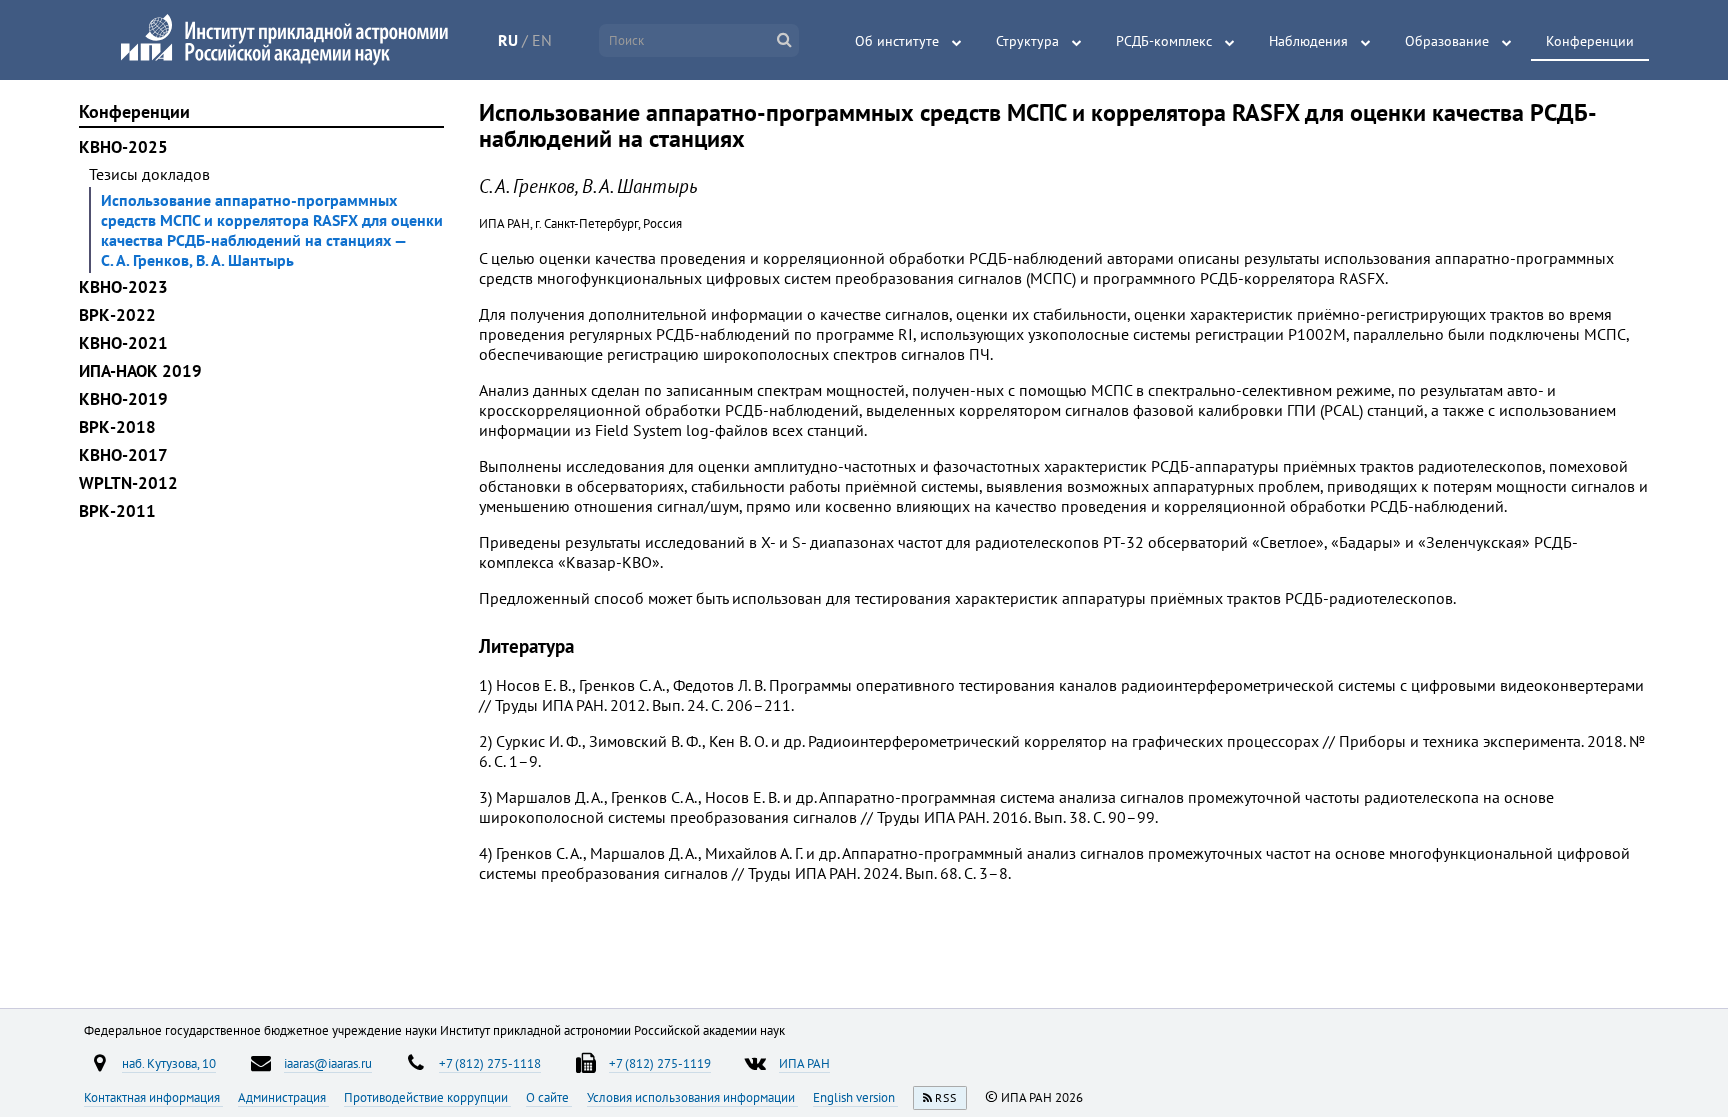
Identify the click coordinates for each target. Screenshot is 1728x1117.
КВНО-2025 (123, 147)
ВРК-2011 (117, 511)
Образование (1447, 41)
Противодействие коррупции (427, 1097)
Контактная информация (153, 1097)
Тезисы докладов (149, 174)
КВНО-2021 (123, 343)
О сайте (549, 1097)
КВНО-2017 (123, 455)
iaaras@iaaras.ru (328, 1063)
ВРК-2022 (117, 315)
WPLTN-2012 (128, 483)
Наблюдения (1308, 41)
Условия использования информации (692, 1097)
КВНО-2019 (123, 399)
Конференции (1590, 41)
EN (542, 40)
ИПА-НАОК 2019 (140, 371)
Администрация (283, 1097)
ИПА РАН (804, 1063)
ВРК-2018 (117, 427)
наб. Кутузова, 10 (169, 1063)
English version (855, 1097)
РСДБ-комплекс (1164, 41)
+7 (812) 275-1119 (660, 1063)
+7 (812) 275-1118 (490, 1063)
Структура (1027, 41)
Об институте (897, 41)
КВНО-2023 (123, 287)
